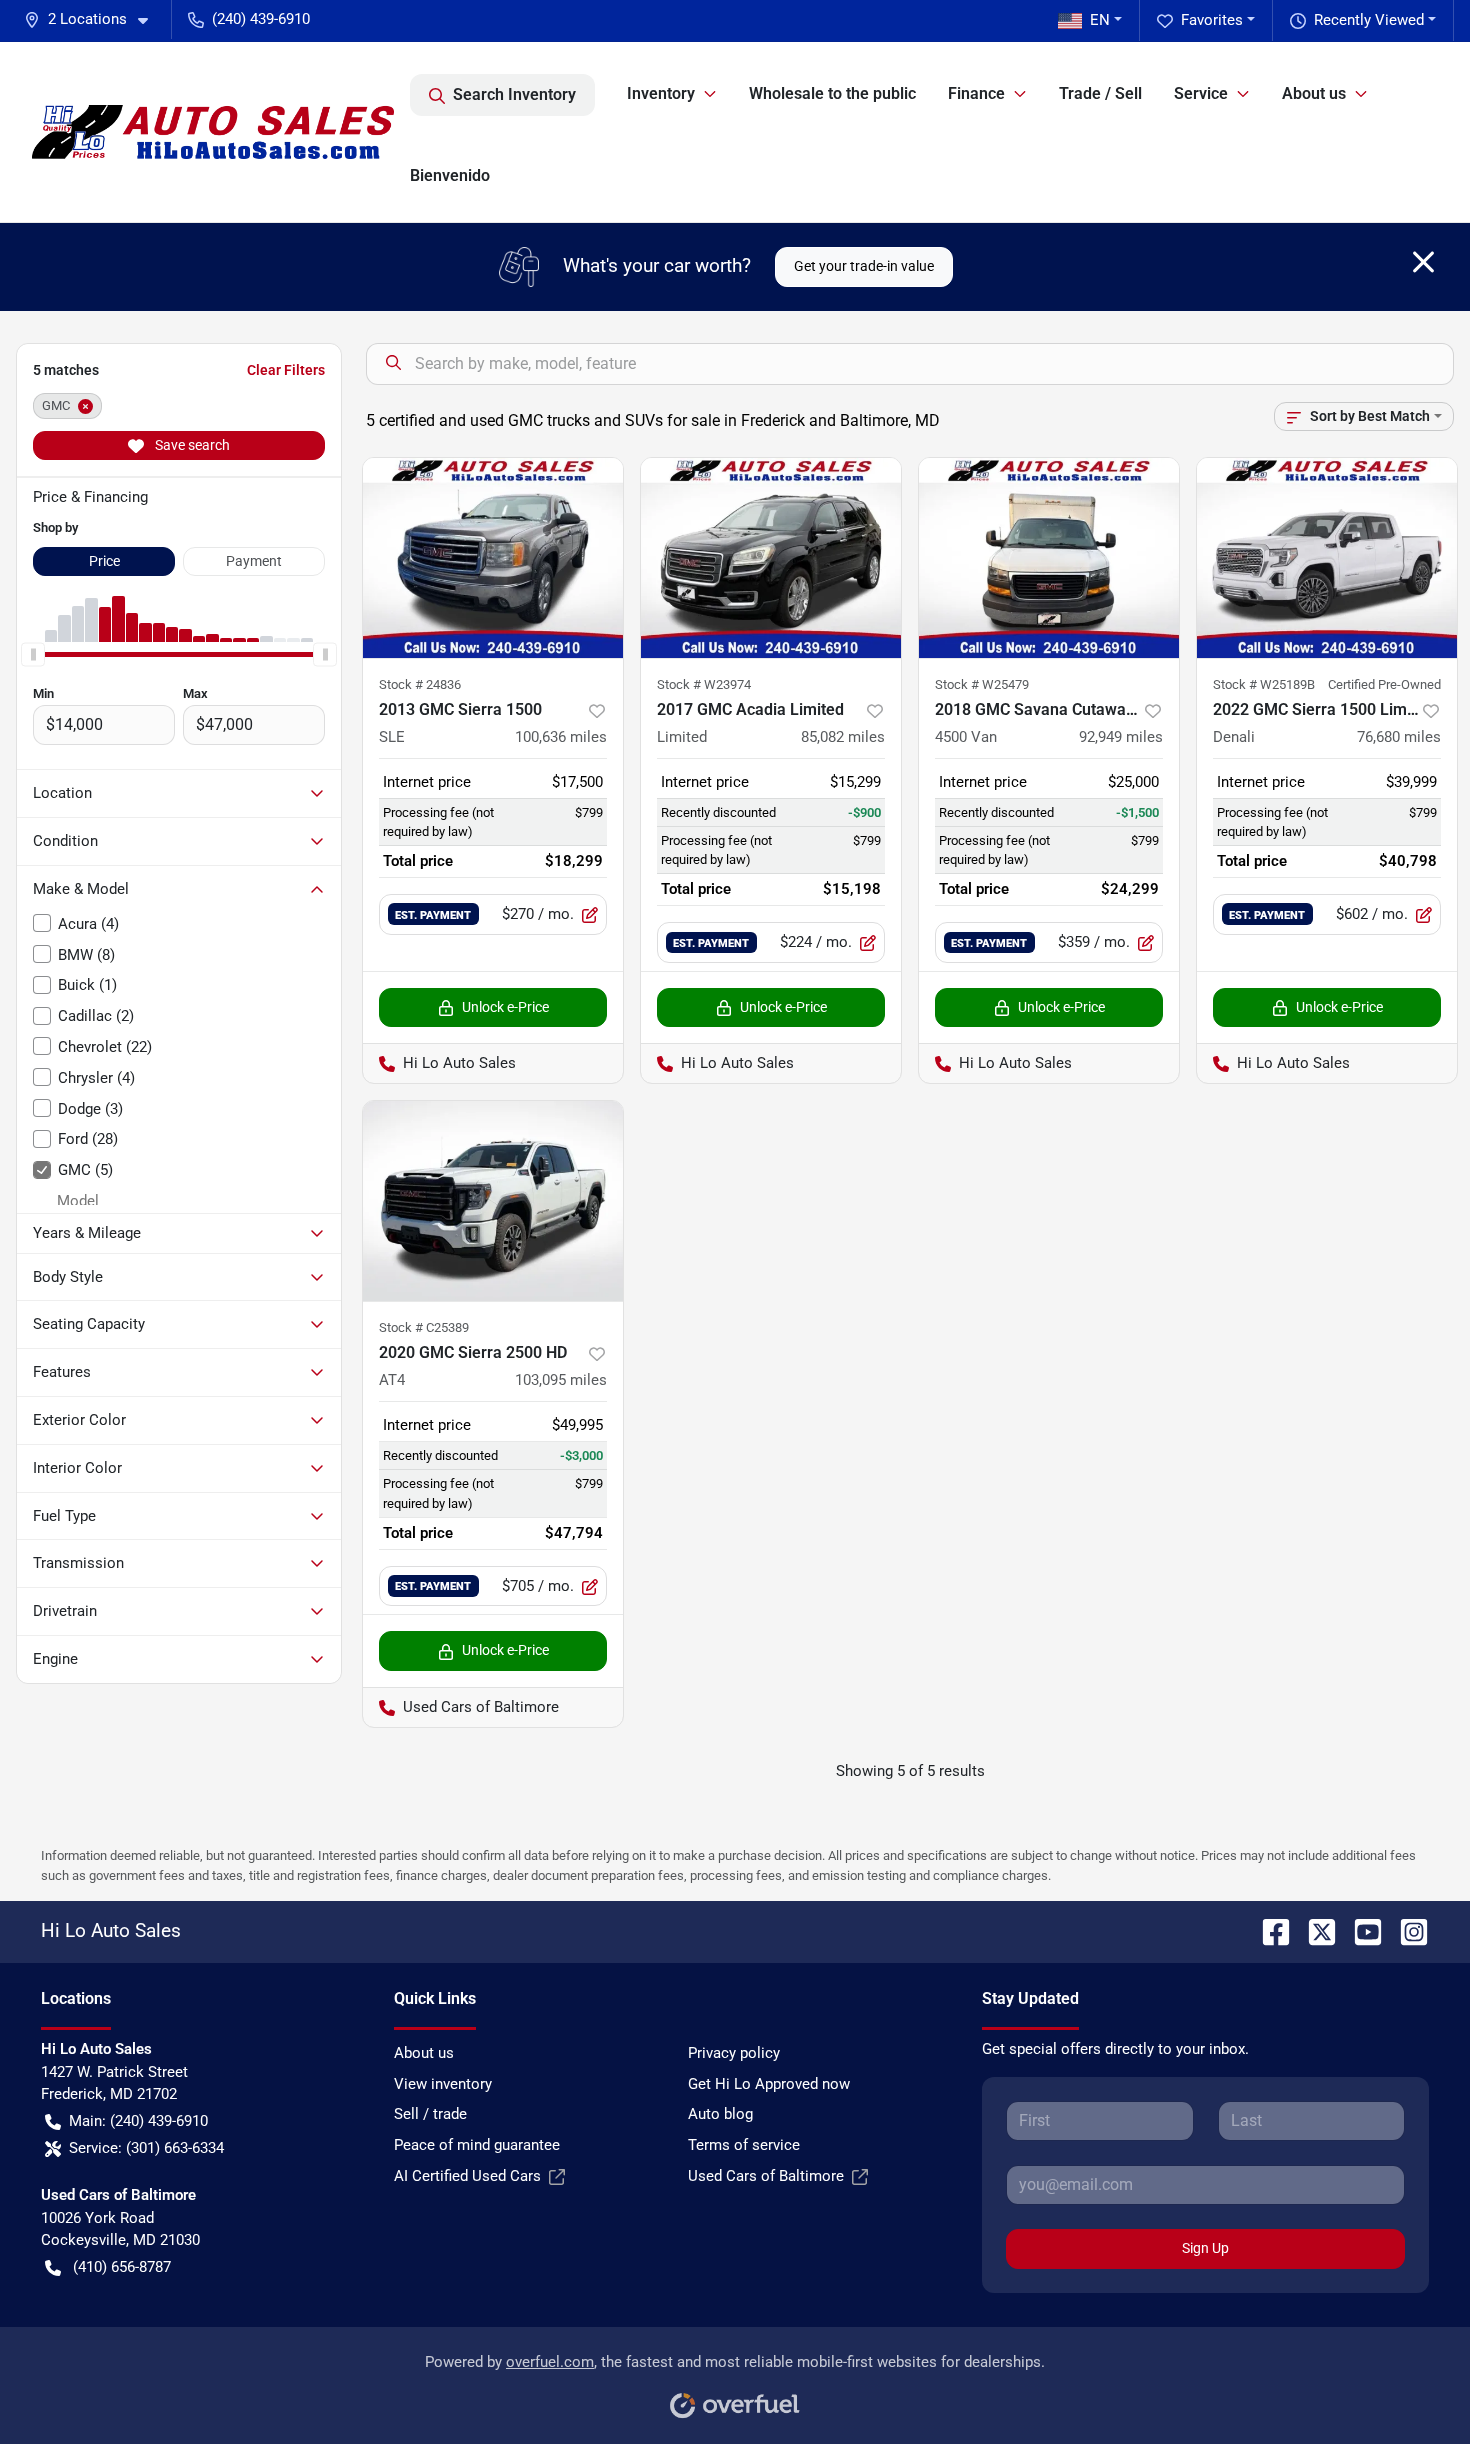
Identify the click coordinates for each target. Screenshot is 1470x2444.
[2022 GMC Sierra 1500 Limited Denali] (1327, 558)
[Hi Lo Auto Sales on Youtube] (1360, 1930)
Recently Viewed (1369, 20)
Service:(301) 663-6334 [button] (146, 2148)
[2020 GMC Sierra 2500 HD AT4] (493, 1201)
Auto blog (720, 2114)
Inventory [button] (661, 93)
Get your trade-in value (864, 266)
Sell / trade (430, 2114)
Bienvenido (450, 175)
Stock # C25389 (424, 1327)
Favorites (1212, 20)
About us (424, 2053)
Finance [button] (976, 93)
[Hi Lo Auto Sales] (213, 132)
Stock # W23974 (704, 684)
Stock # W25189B (1264, 684)
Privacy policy (734, 2053)
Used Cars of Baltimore (766, 2176)
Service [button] (1201, 93)
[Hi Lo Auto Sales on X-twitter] (1314, 1930)
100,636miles (561, 737)
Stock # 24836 (420, 684)
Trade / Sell (1100, 93)
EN (1100, 20)
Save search (191, 445)
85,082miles (843, 737)
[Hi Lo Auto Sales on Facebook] (1268, 1930)
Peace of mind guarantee (477, 2145)
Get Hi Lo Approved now (769, 2084)
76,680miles (1399, 737)
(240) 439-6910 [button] (261, 19)
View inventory (443, 2084)
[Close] (1423, 262)
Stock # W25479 (982, 684)
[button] (94, 19)
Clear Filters (286, 370)
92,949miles (1121, 737)
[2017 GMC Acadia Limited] (771, 558)
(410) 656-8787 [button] (122, 2267)
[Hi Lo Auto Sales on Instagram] (1406, 1930)
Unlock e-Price (505, 1007)
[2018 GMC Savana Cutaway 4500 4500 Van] (1049, 558)
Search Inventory (514, 94)
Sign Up (1205, 2248)
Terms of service (744, 2145)
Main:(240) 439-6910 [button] (138, 2121)
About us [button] (1314, 93)
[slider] (33, 654)
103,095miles (561, 1380)
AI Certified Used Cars (467, 2176)
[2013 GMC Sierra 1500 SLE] (493, 558)
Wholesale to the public (832, 93)
